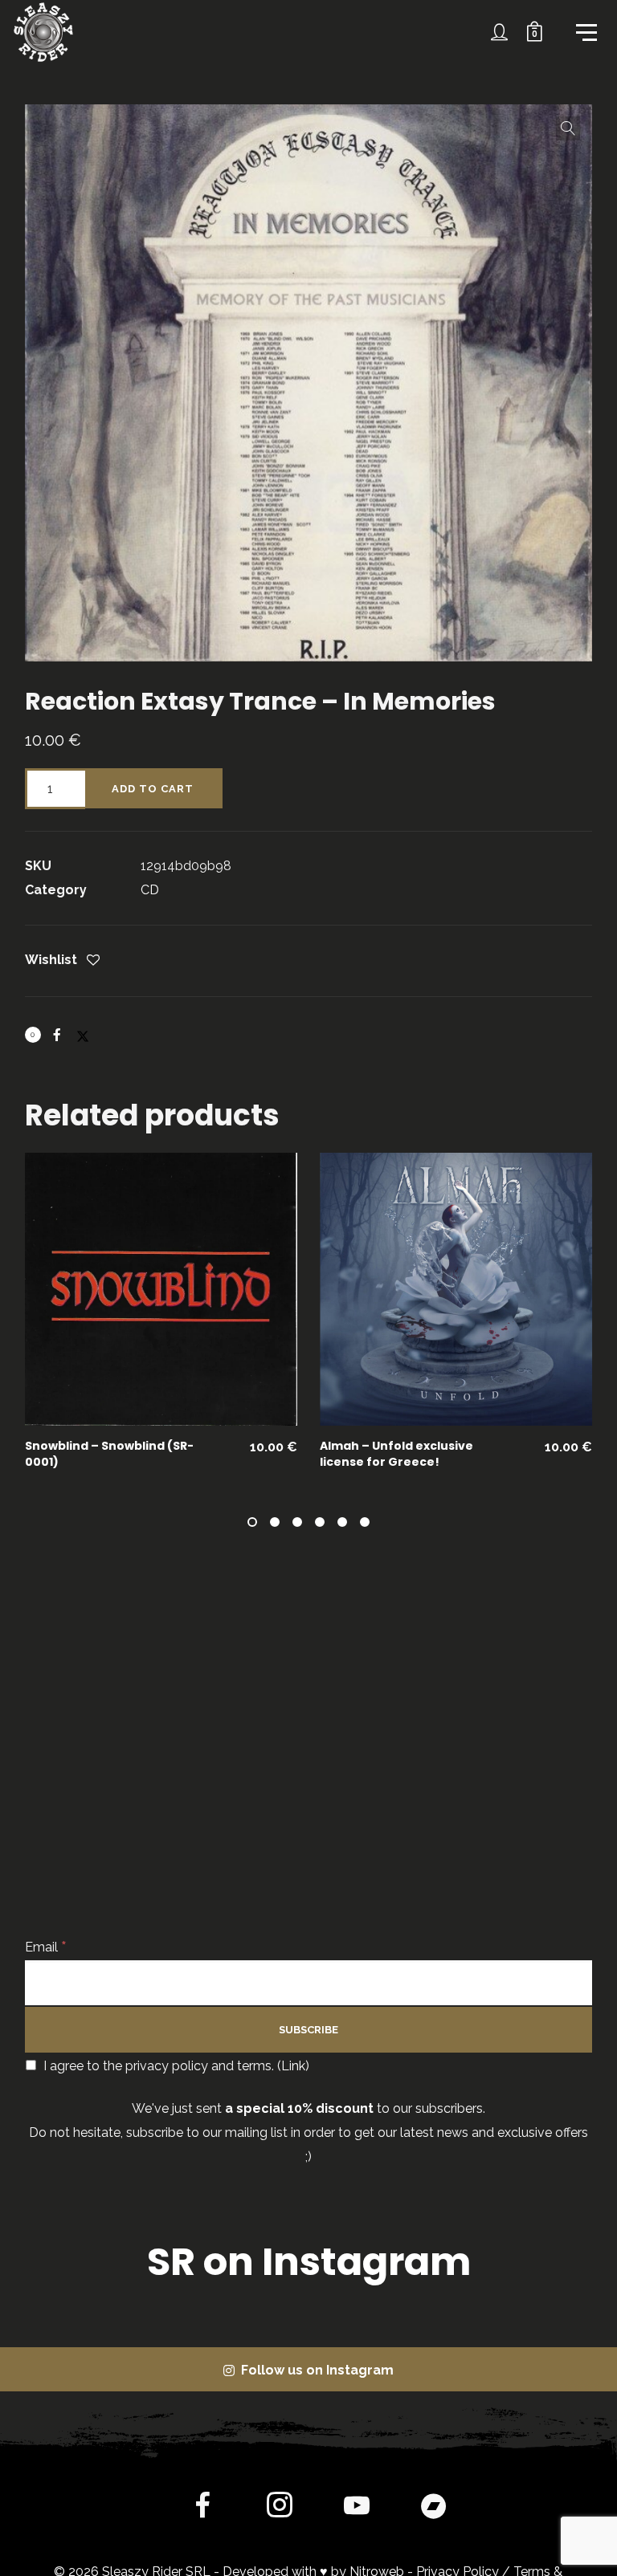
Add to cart (153, 789)
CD (150, 890)
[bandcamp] (434, 2509)
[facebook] (202, 2509)
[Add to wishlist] (93, 961)
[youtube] (357, 2518)
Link (293, 2066)
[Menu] (585, 31)
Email (46, 1947)
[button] (568, 128)
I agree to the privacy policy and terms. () (175, 2066)
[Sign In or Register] (500, 32)
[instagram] (280, 2509)
